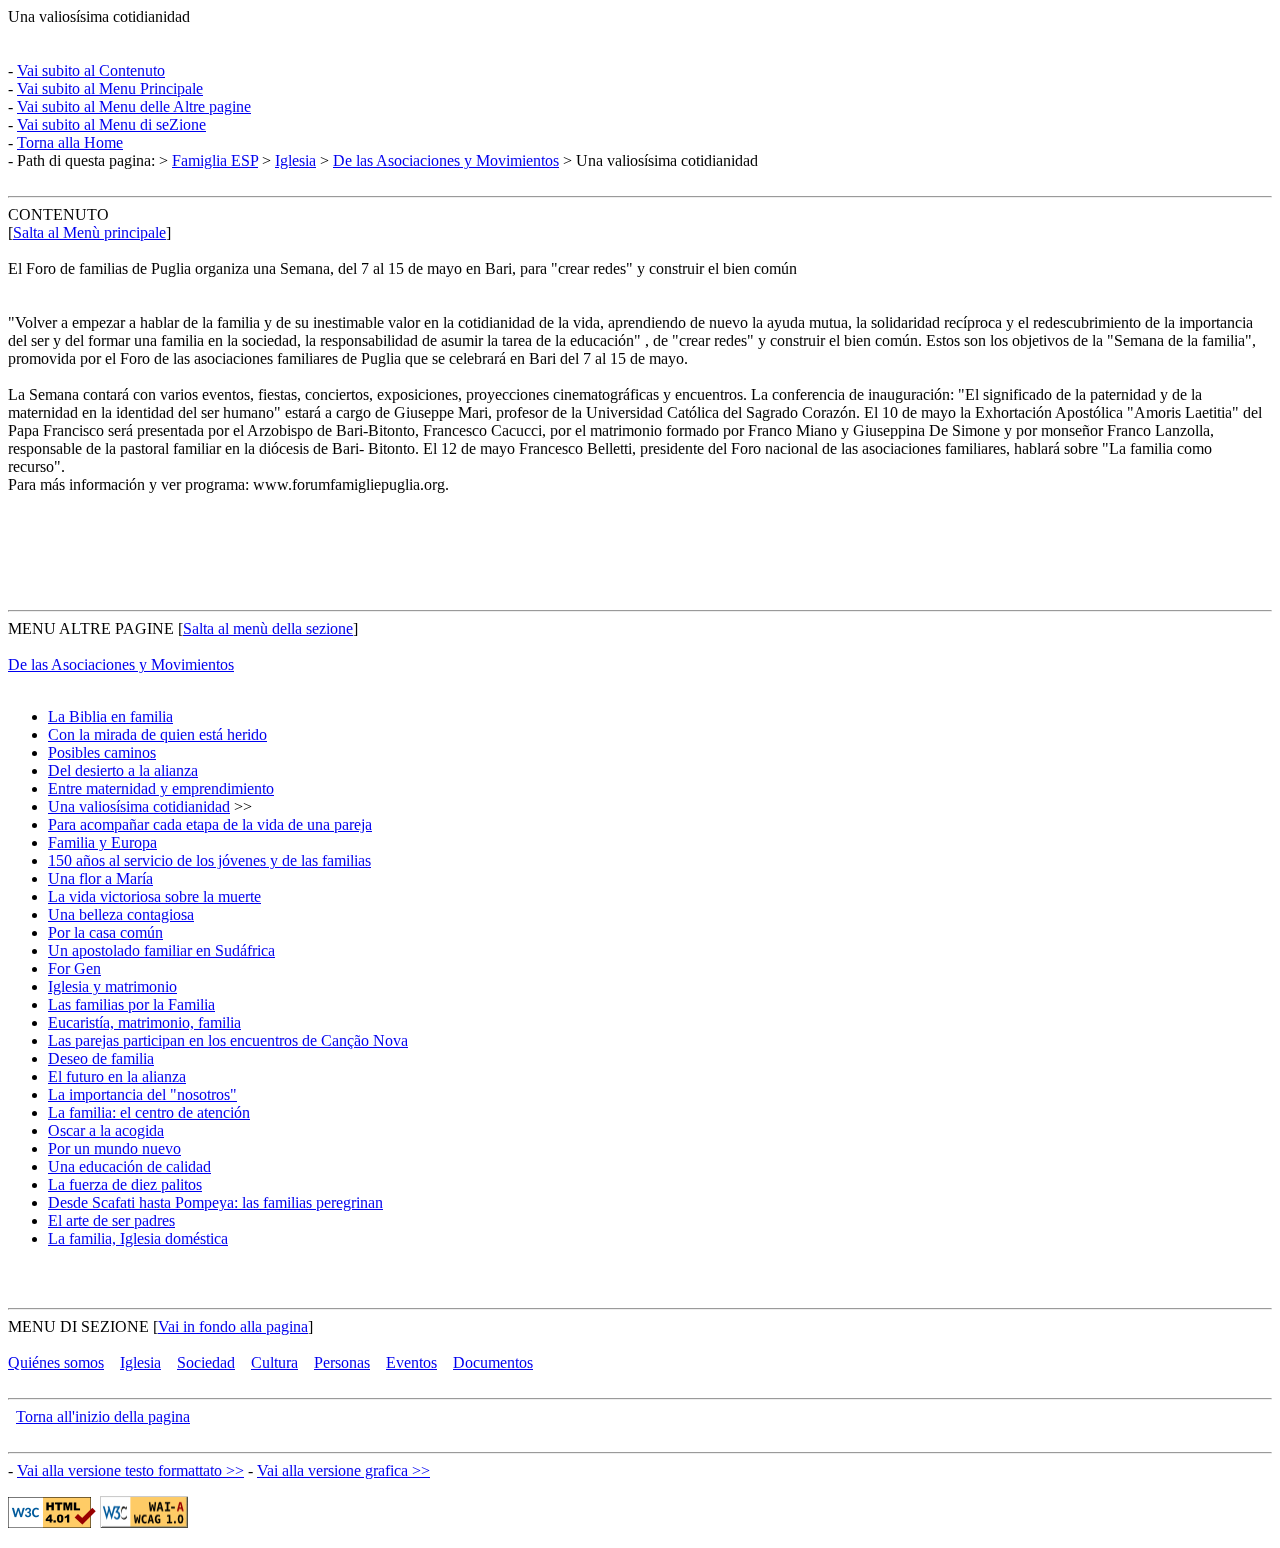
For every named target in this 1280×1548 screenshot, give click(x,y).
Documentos (493, 1362)
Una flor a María (100, 878)
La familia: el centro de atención (149, 1112)
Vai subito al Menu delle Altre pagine (134, 106)
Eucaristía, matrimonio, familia (144, 1022)
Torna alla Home (70, 142)
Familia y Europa (102, 842)
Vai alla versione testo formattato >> (130, 1470)
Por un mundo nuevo (114, 1148)
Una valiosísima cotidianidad (139, 806)
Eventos (411, 1362)
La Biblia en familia (110, 716)
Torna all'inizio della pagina (103, 1416)
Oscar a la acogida (106, 1130)
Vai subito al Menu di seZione (111, 124)
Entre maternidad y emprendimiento (161, 788)
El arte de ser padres (111, 1220)
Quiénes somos (56, 1362)
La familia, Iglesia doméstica (138, 1238)
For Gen (74, 968)
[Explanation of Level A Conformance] (144, 1522)
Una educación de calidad (129, 1166)
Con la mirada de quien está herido (157, 734)
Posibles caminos (102, 752)
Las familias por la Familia (131, 1004)
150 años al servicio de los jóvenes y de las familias (209, 860)
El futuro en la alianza (117, 1076)
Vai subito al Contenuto (91, 70)
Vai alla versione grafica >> (343, 1470)
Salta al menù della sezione (268, 628)
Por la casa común (105, 932)
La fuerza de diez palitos (125, 1184)
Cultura (274, 1362)
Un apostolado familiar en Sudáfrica (161, 950)
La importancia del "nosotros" (142, 1094)
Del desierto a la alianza (123, 770)
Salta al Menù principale (89, 232)
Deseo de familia (101, 1058)
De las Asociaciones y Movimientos (446, 160)
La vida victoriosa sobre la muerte (154, 896)
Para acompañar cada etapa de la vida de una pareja (210, 824)
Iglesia (295, 160)
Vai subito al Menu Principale (110, 88)
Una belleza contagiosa (121, 914)
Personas (342, 1362)
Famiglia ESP (215, 160)
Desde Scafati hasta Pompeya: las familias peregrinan (215, 1202)
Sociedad (206, 1362)
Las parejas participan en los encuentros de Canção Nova (228, 1040)
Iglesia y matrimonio (112, 986)
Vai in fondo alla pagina (233, 1326)
